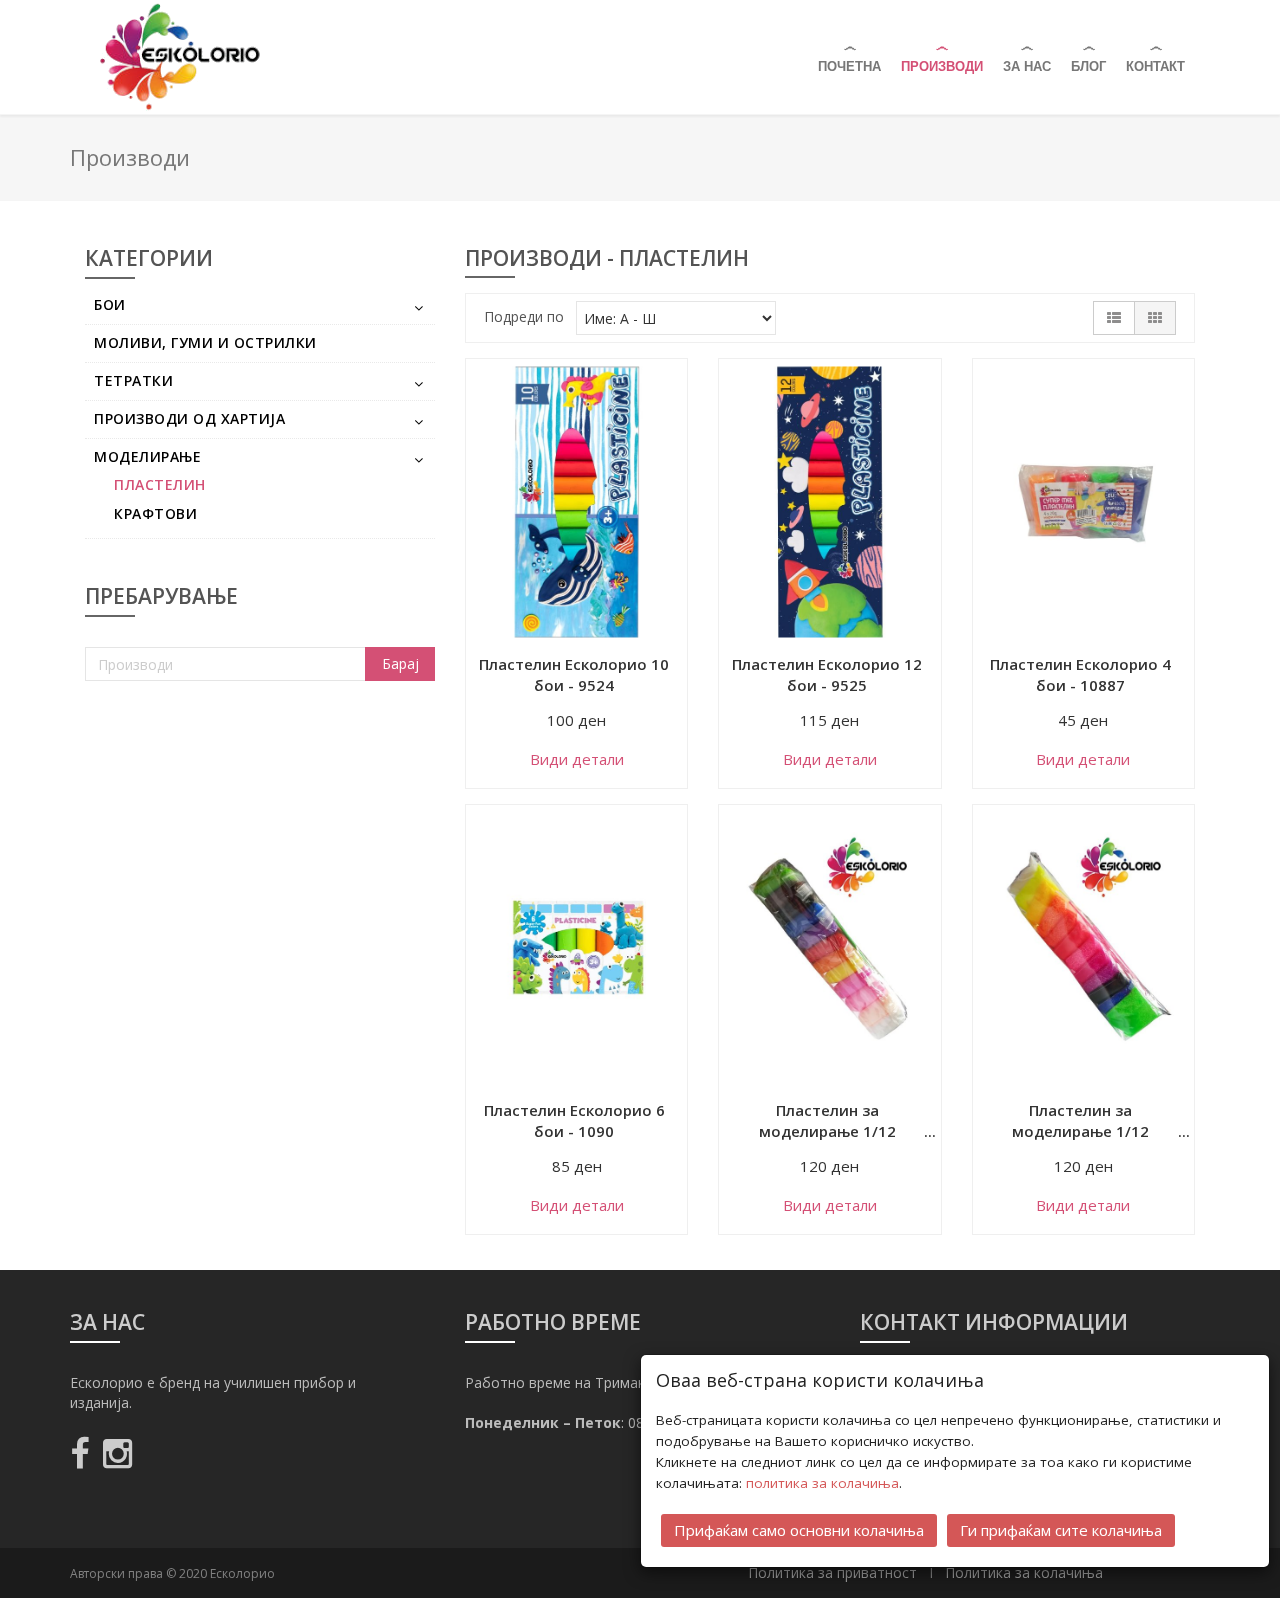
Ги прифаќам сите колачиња (1061, 1530)
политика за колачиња (822, 1483)
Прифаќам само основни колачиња (799, 1530)
